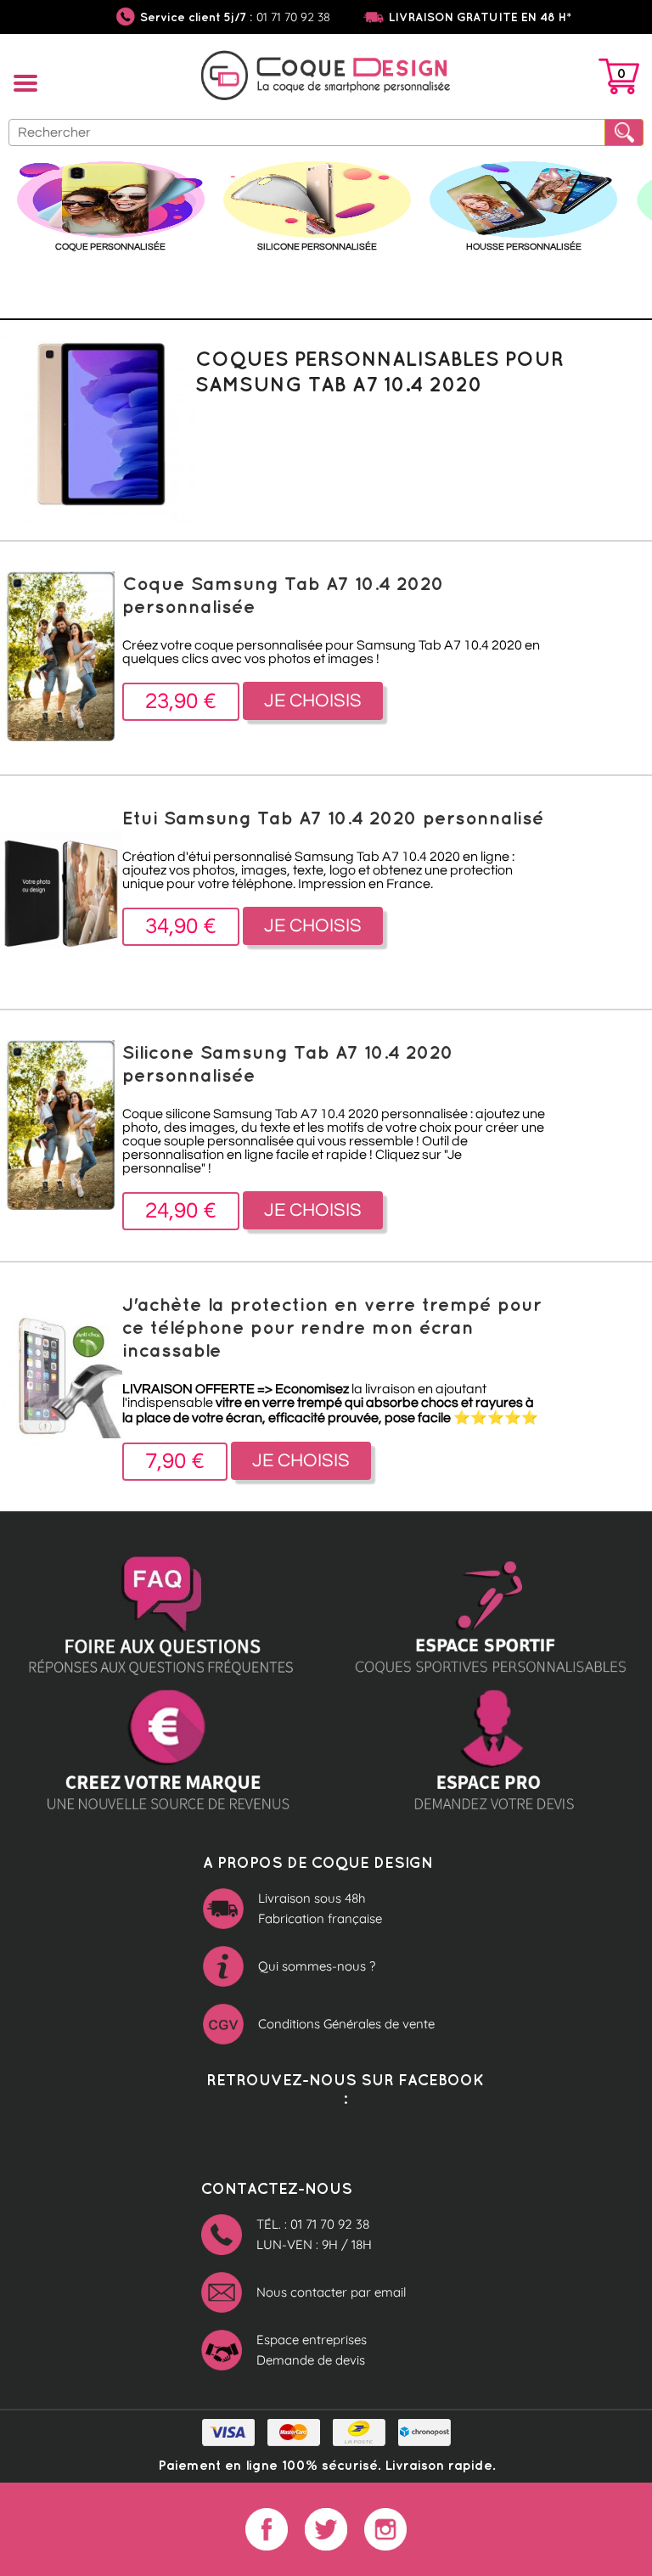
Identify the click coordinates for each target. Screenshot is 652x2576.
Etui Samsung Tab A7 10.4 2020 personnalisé (333, 817)
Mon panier (619, 80)
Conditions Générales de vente (346, 2024)
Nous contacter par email (331, 2292)
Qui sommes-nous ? (317, 1966)
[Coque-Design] (326, 78)
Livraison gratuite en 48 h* (480, 17)
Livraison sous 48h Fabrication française (320, 1908)
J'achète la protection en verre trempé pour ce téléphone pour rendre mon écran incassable (332, 1327)
